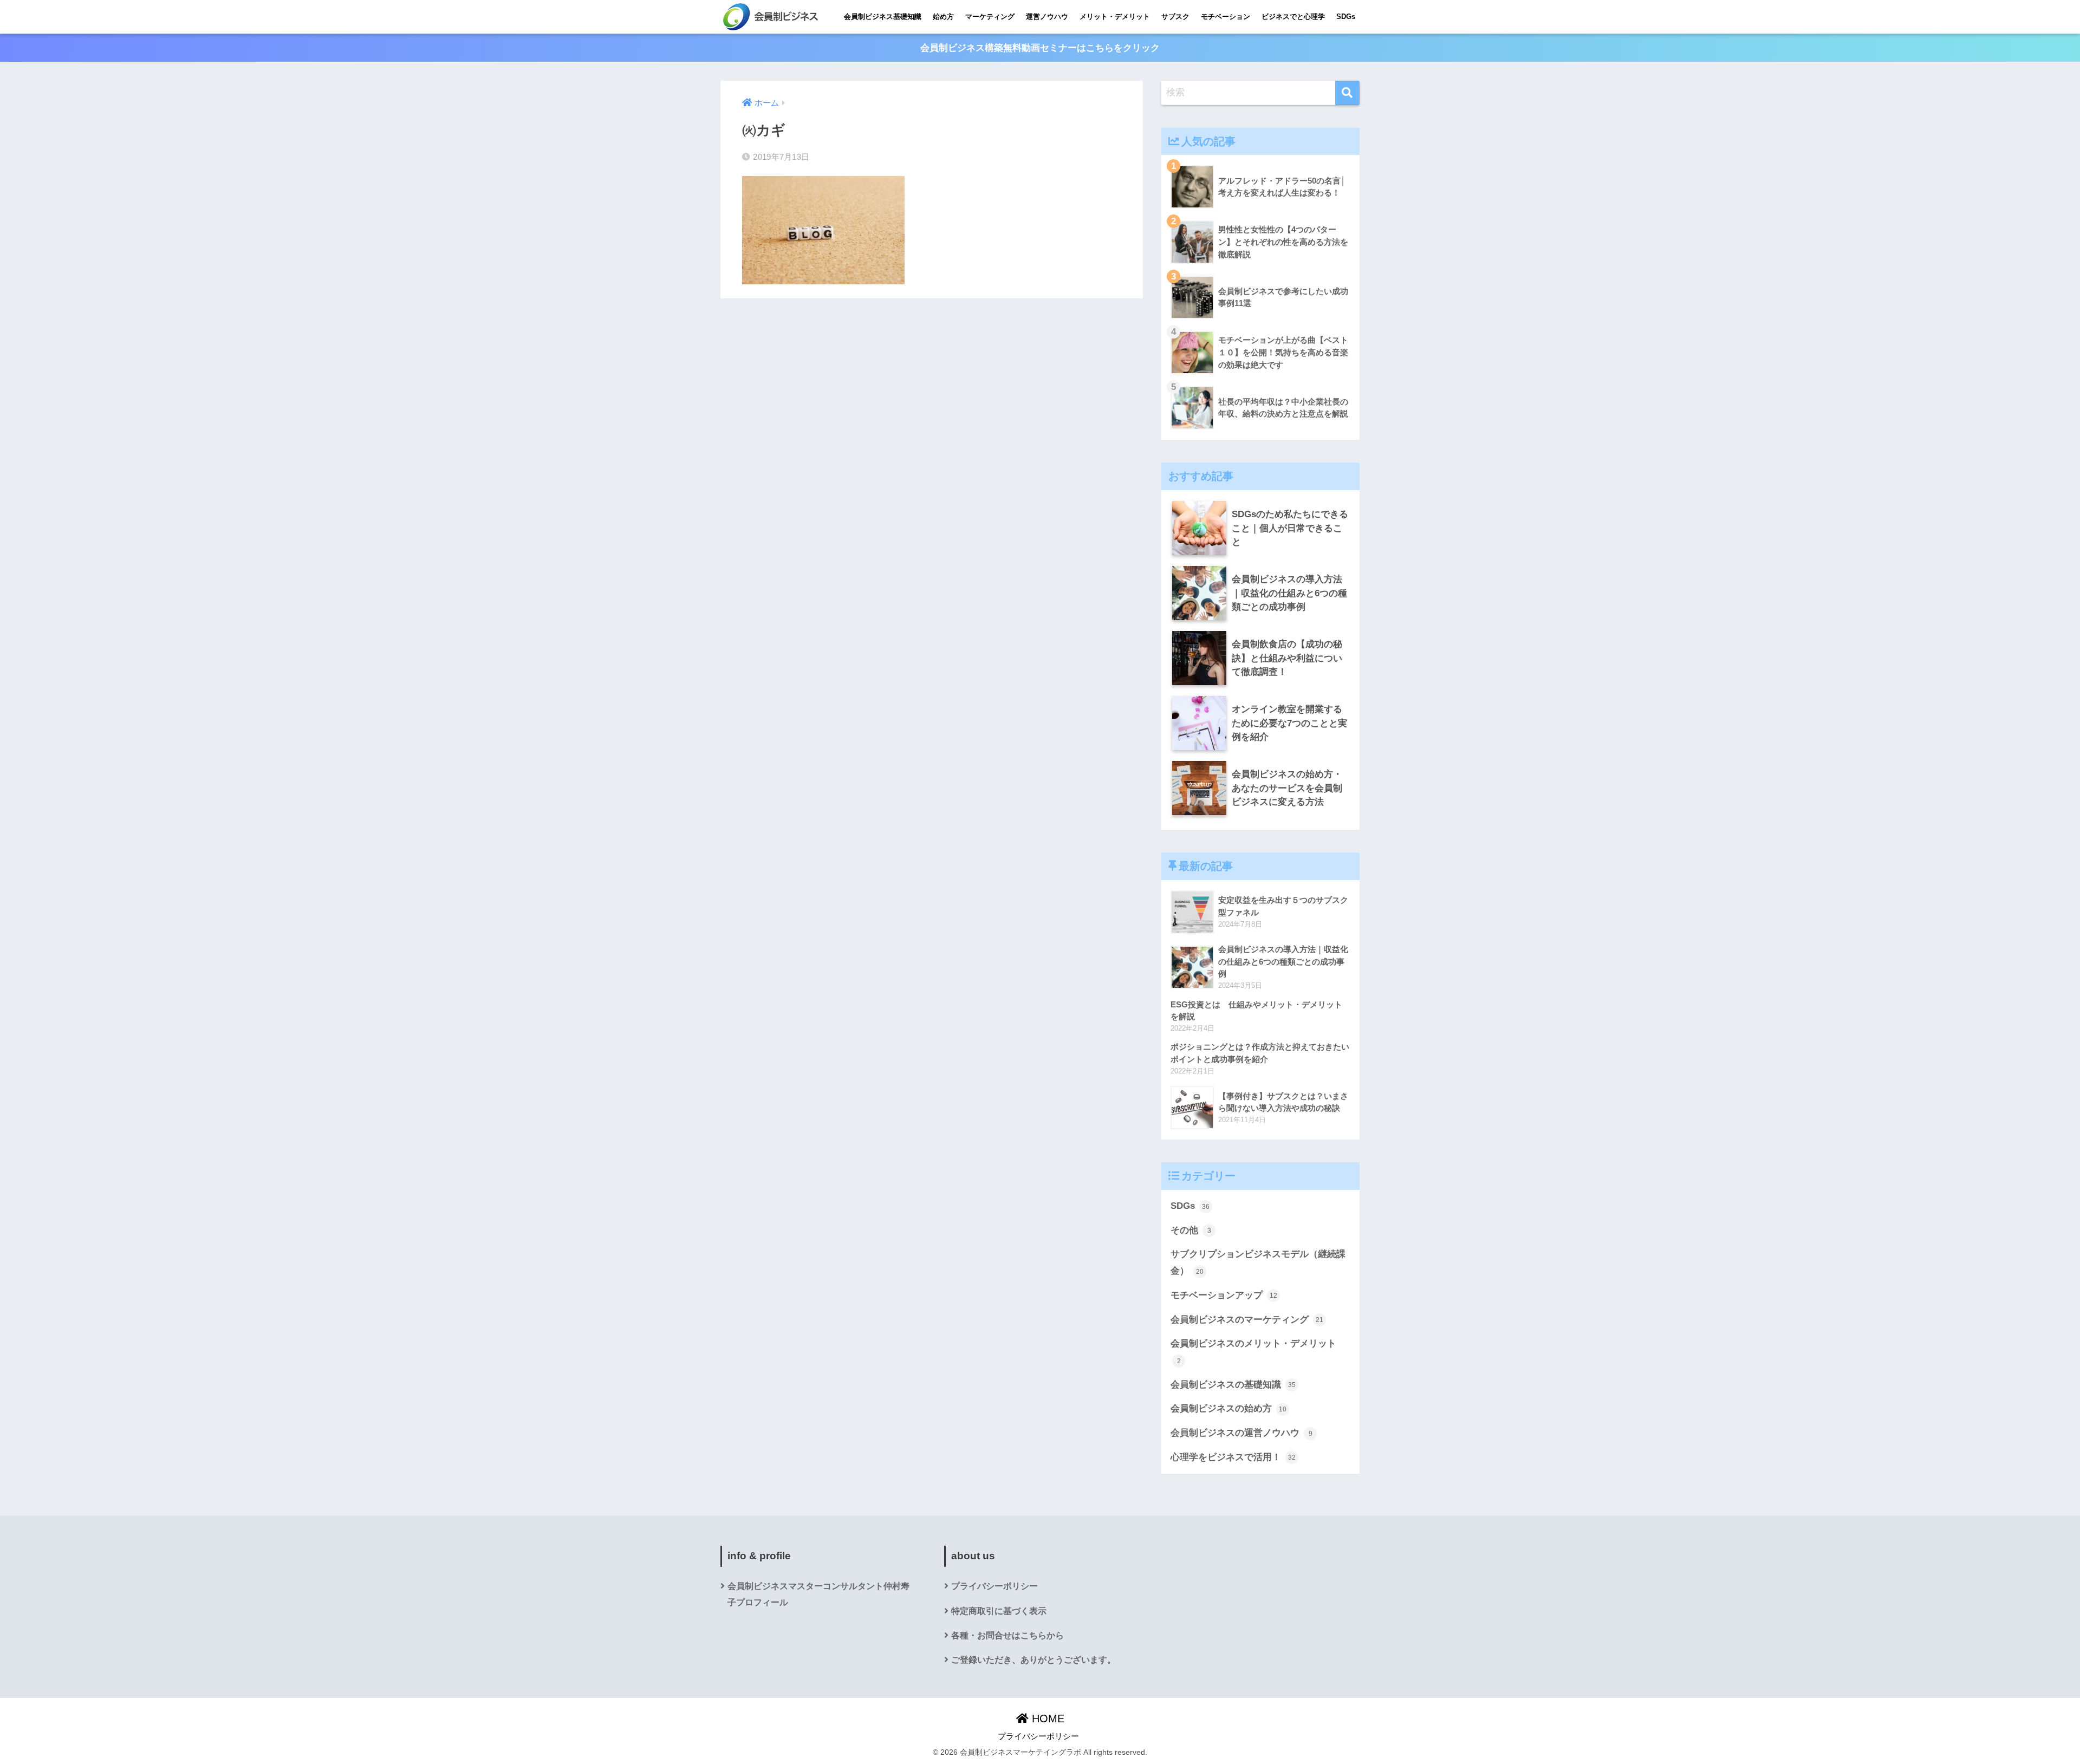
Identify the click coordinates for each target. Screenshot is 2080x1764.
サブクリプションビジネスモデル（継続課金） (1258, 1262)
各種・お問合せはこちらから (1007, 1635)
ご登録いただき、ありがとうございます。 (1033, 1660)
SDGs (1346, 17)
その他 (1191, 1230)
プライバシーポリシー (994, 1586)
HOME (1046, 1719)
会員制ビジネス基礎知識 (883, 17)
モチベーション (1226, 17)
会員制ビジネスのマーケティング (1247, 1320)
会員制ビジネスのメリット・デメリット (1253, 1351)
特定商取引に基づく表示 (999, 1611)
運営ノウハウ (1047, 17)
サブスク (1175, 17)
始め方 (943, 17)
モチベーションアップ (1224, 1295)
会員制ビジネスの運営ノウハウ (1241, 1433)
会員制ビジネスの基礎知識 (1233, 1385)
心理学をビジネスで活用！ (1233, 1457)
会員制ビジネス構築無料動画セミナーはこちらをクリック (1040, 48)
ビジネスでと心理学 (1293, 17)
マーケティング (990, 17)
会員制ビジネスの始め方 (1228, 1408)
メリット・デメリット (1115, 17)
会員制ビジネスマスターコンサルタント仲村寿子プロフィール (818, 1594)
